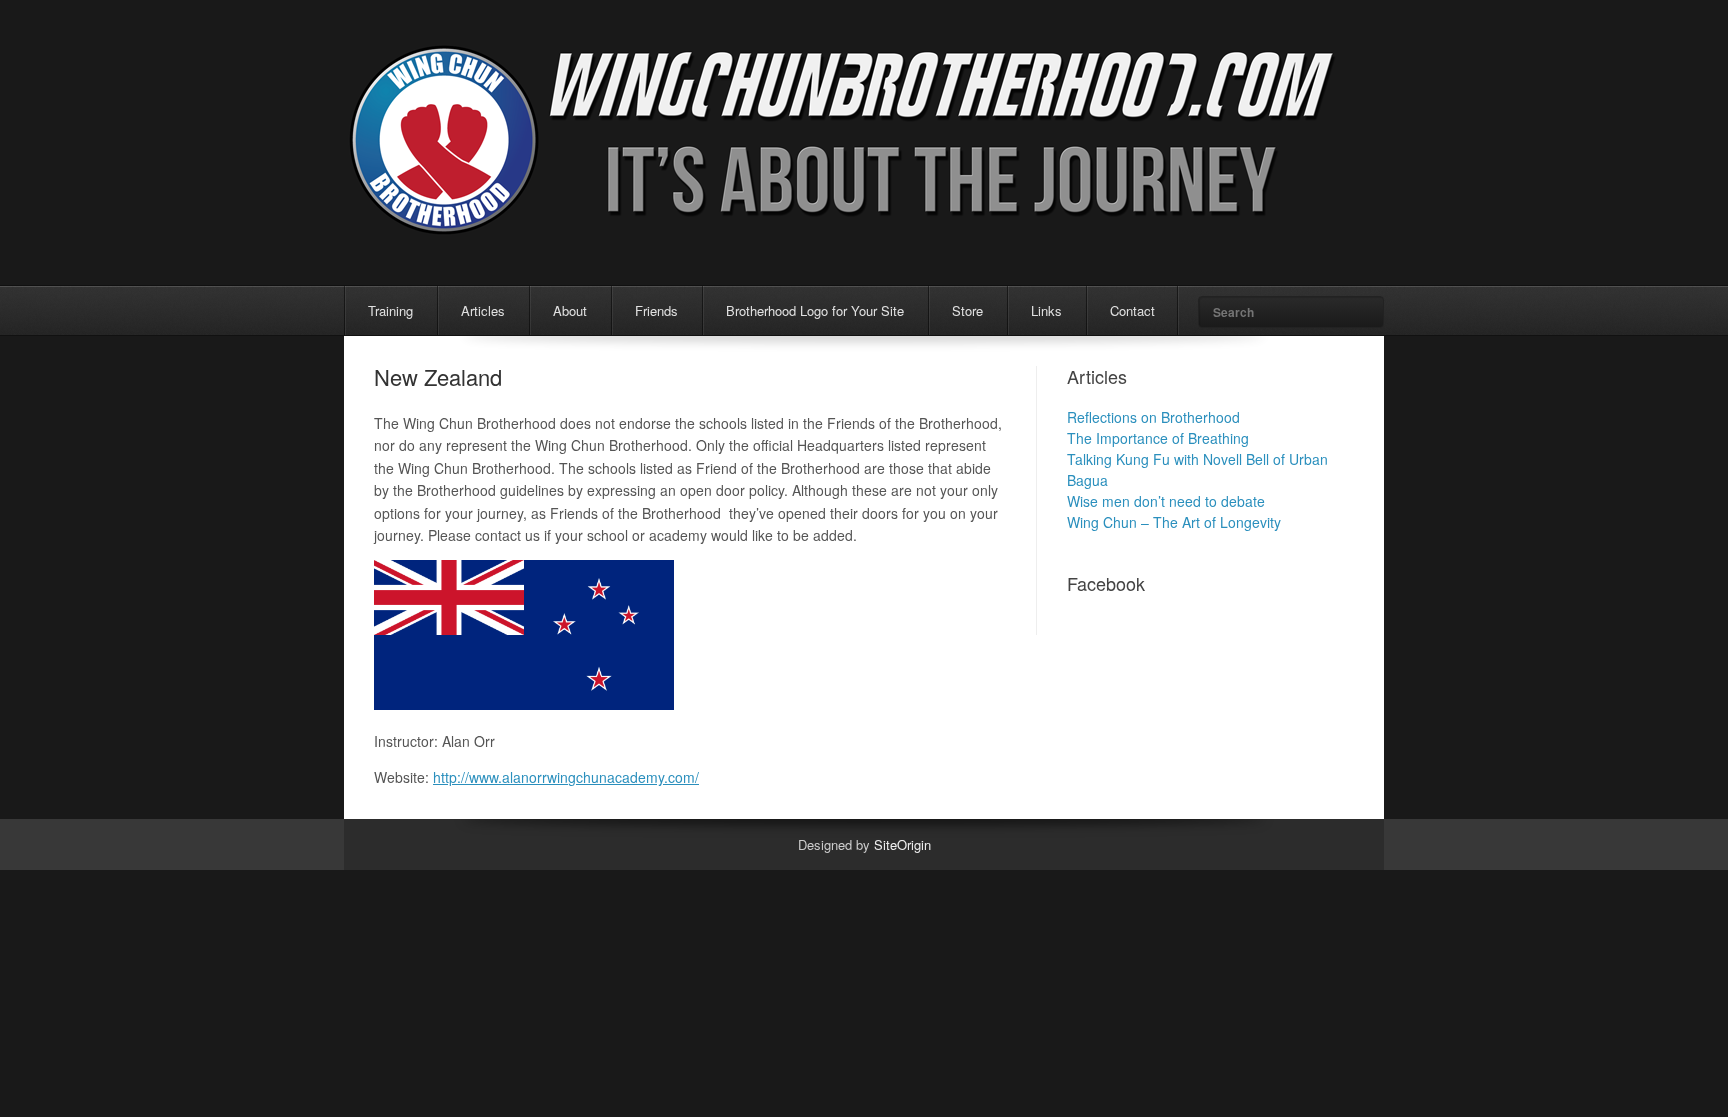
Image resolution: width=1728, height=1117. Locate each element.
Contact (1132, 310)
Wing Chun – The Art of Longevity (1174, 522)
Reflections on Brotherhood (1153, 417)
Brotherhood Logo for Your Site (815, 310)
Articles (483, 310)
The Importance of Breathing (1158, 438)
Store (967, 310)
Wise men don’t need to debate (1166, 501)
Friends (656, 310)
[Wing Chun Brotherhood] (844, 228)
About (570, 310)
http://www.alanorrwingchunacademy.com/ (566, 777)
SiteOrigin (902, 844)
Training (390, 310)
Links (1046, 310)
